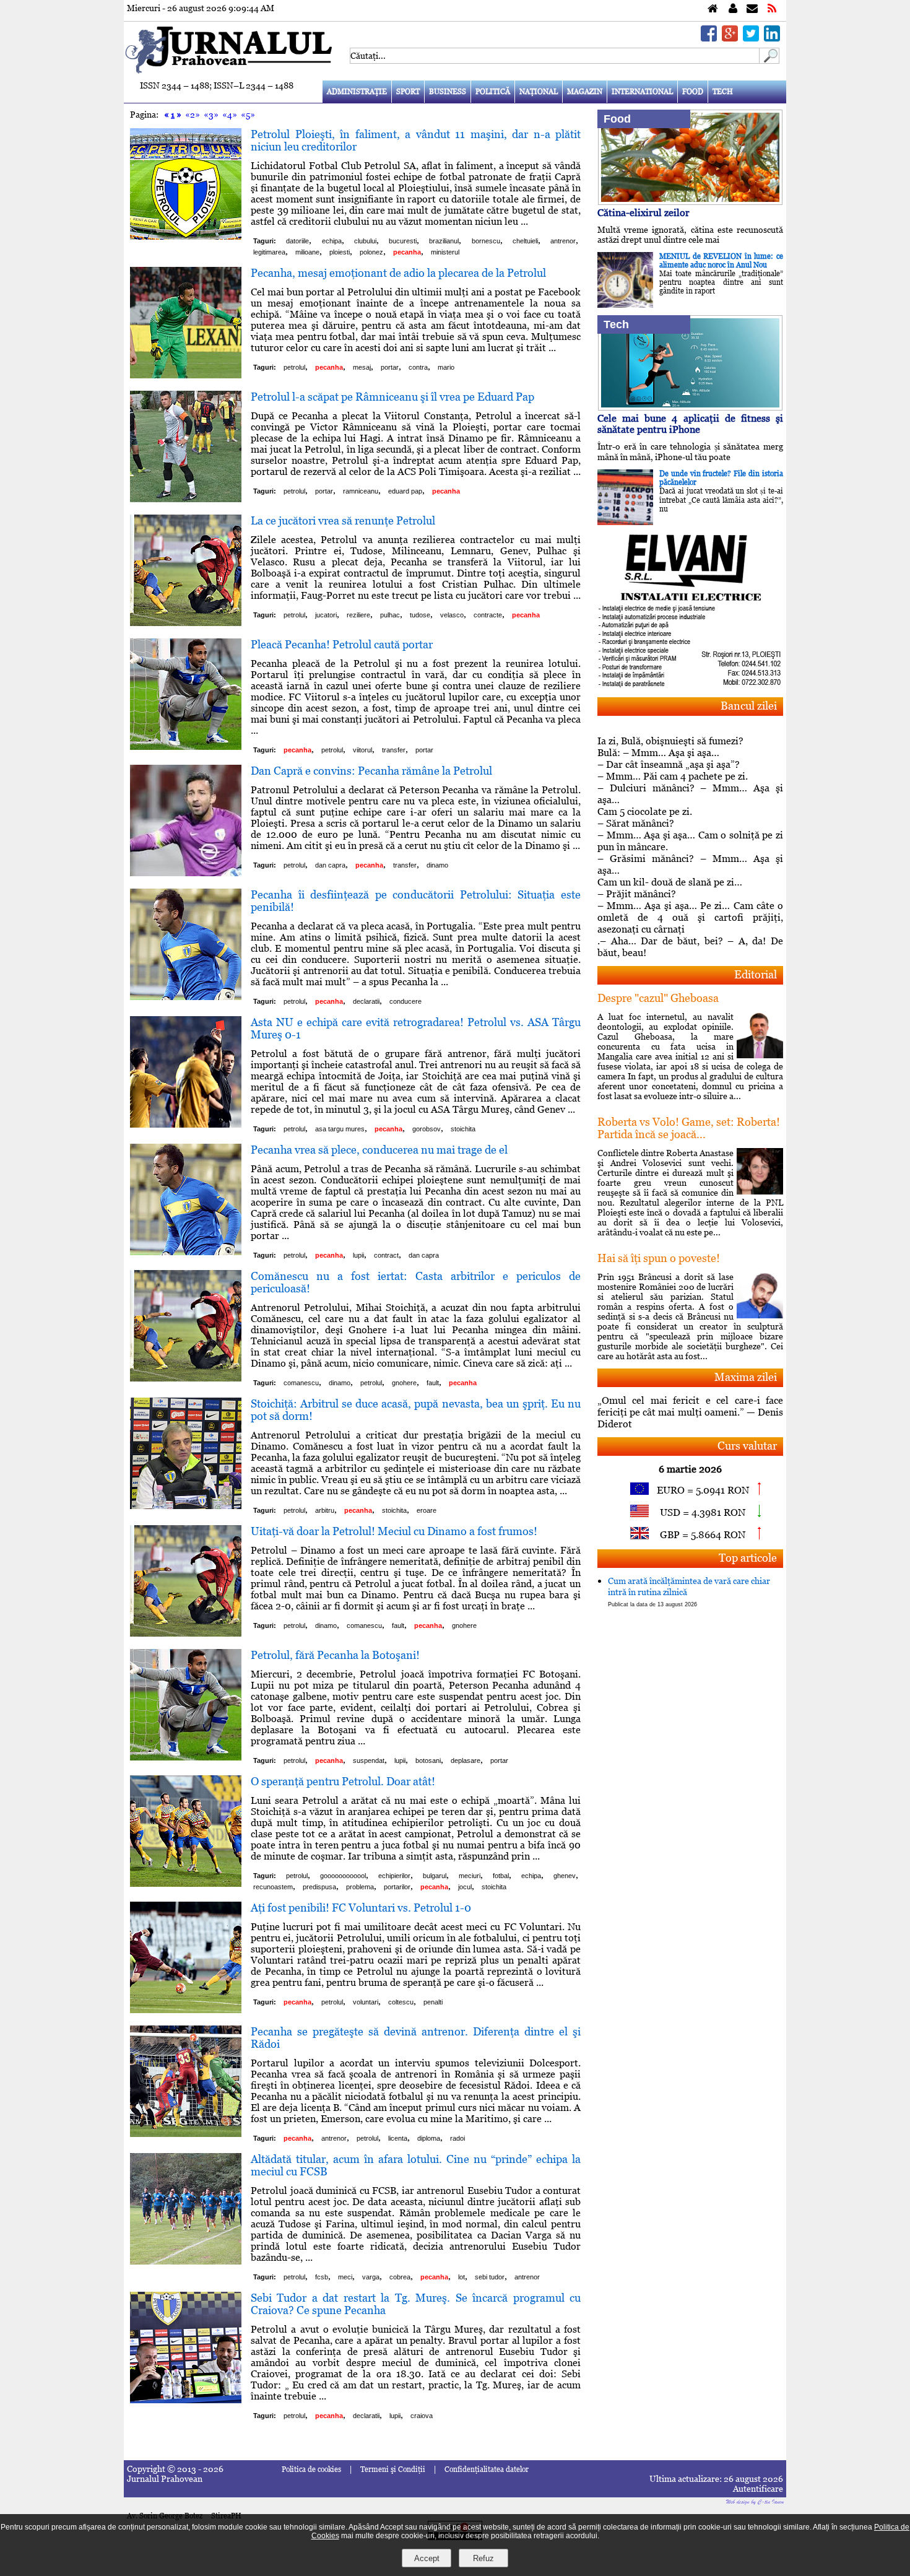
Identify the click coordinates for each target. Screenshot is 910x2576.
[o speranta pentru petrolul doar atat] (186, 1883)
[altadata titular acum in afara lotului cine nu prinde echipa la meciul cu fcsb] (186, 2261)
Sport (408, 92)
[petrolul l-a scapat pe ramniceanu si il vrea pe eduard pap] (186, 499)
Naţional (539, 92)
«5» (248, 115)
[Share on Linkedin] (772, 38)
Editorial (756, 974)
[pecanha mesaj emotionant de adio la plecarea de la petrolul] (186, 375)
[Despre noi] (733, 9)
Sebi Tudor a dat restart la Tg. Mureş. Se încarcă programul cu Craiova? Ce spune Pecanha (416, 2304)
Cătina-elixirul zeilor (643, 213)
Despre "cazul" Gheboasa (658, 998)
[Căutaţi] (769, 60)
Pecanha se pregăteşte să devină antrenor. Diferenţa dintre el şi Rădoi (416, 2038)
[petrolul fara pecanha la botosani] (186, 1757)
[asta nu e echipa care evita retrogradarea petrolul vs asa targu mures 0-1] (186, 1124)
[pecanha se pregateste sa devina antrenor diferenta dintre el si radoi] (186, 2134)
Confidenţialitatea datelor (487, 2469)
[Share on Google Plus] (730, 38)
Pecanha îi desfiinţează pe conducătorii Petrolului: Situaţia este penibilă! (416, 901)
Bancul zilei (749, 706)
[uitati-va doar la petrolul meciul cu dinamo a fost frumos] (186, 1633)
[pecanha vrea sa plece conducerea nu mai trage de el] (186, 1252)
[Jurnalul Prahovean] (713, 9)
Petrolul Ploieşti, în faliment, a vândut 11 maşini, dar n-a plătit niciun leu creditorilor (416, 140)
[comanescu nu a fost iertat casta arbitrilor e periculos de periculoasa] (186, 1378)
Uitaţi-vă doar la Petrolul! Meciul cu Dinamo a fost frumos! (394, 1531)
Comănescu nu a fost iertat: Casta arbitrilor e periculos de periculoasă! (416, 1282)
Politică (493, 92)
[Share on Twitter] (751, 38)
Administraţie (357, 92)
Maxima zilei (746, 1377)
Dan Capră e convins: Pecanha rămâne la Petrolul (371, 771)
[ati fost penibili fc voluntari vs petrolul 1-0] (186, 2010)
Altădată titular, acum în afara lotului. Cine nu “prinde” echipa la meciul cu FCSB (416, 2165)
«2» (193, 115)
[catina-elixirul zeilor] (690, 202)
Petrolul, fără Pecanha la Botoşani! (335, 1655)
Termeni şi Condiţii (393, 2469)
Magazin (585, 92)
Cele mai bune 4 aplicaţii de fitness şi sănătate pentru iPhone (690, 424)
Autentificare (758, 2489)
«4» (230, 115)
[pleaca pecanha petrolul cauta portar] (186, 746)
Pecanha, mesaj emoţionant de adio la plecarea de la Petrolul (398, 273)
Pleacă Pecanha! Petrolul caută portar (342, 644)
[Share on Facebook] (709, 38)
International (642, 92)
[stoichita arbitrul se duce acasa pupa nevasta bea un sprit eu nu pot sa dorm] (186, 1506)
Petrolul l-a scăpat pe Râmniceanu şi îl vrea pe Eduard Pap (392, 397)
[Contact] (752, 9)
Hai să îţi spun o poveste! (659, 1258)
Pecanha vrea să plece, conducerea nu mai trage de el (379, 1150)
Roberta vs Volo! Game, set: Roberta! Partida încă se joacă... (689, 1128)
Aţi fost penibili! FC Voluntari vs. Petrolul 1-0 (361, 1908)
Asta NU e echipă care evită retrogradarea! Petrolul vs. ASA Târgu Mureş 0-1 (416, 1028)
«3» (211, 115)
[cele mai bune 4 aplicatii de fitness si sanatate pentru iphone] (690, 407)
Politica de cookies (311, 2469)
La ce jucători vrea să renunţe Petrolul (343, 520)
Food (693, 92)
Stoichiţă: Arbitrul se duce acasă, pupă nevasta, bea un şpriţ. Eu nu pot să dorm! (416, 1410)
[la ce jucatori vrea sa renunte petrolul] (186, 623)
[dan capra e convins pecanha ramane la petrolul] (186, 873)
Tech (723, 92)
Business (448, 92)
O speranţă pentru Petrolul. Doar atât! (343, 1781)
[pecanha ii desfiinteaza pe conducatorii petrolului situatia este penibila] (186, 997)
